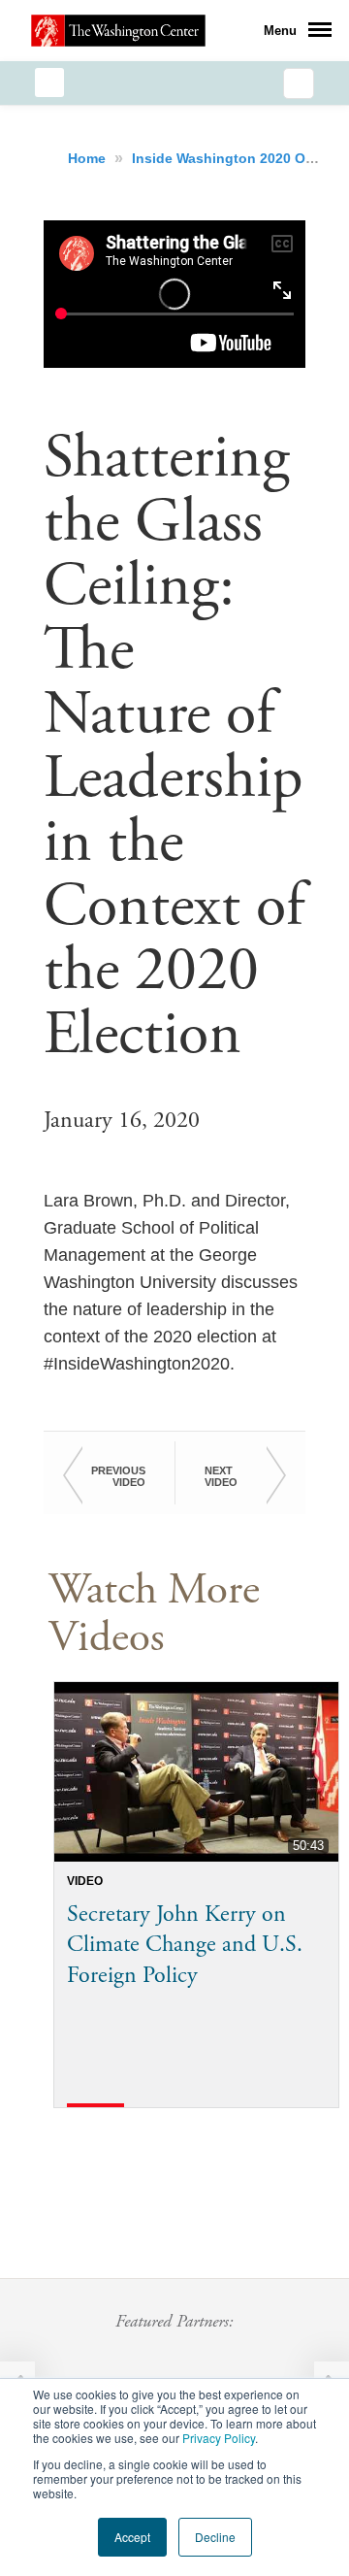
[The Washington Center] (118, 30)
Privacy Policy (219, 2438)
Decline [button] (215, 2537)
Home (89, 158)
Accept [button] (132, 2537)
